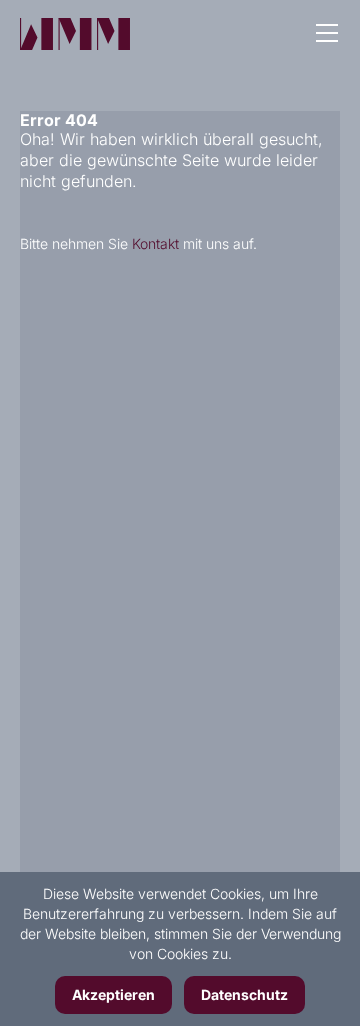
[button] (327, 35)
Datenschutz (244, 994)
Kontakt (155, 243)
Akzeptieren (113, 994)
